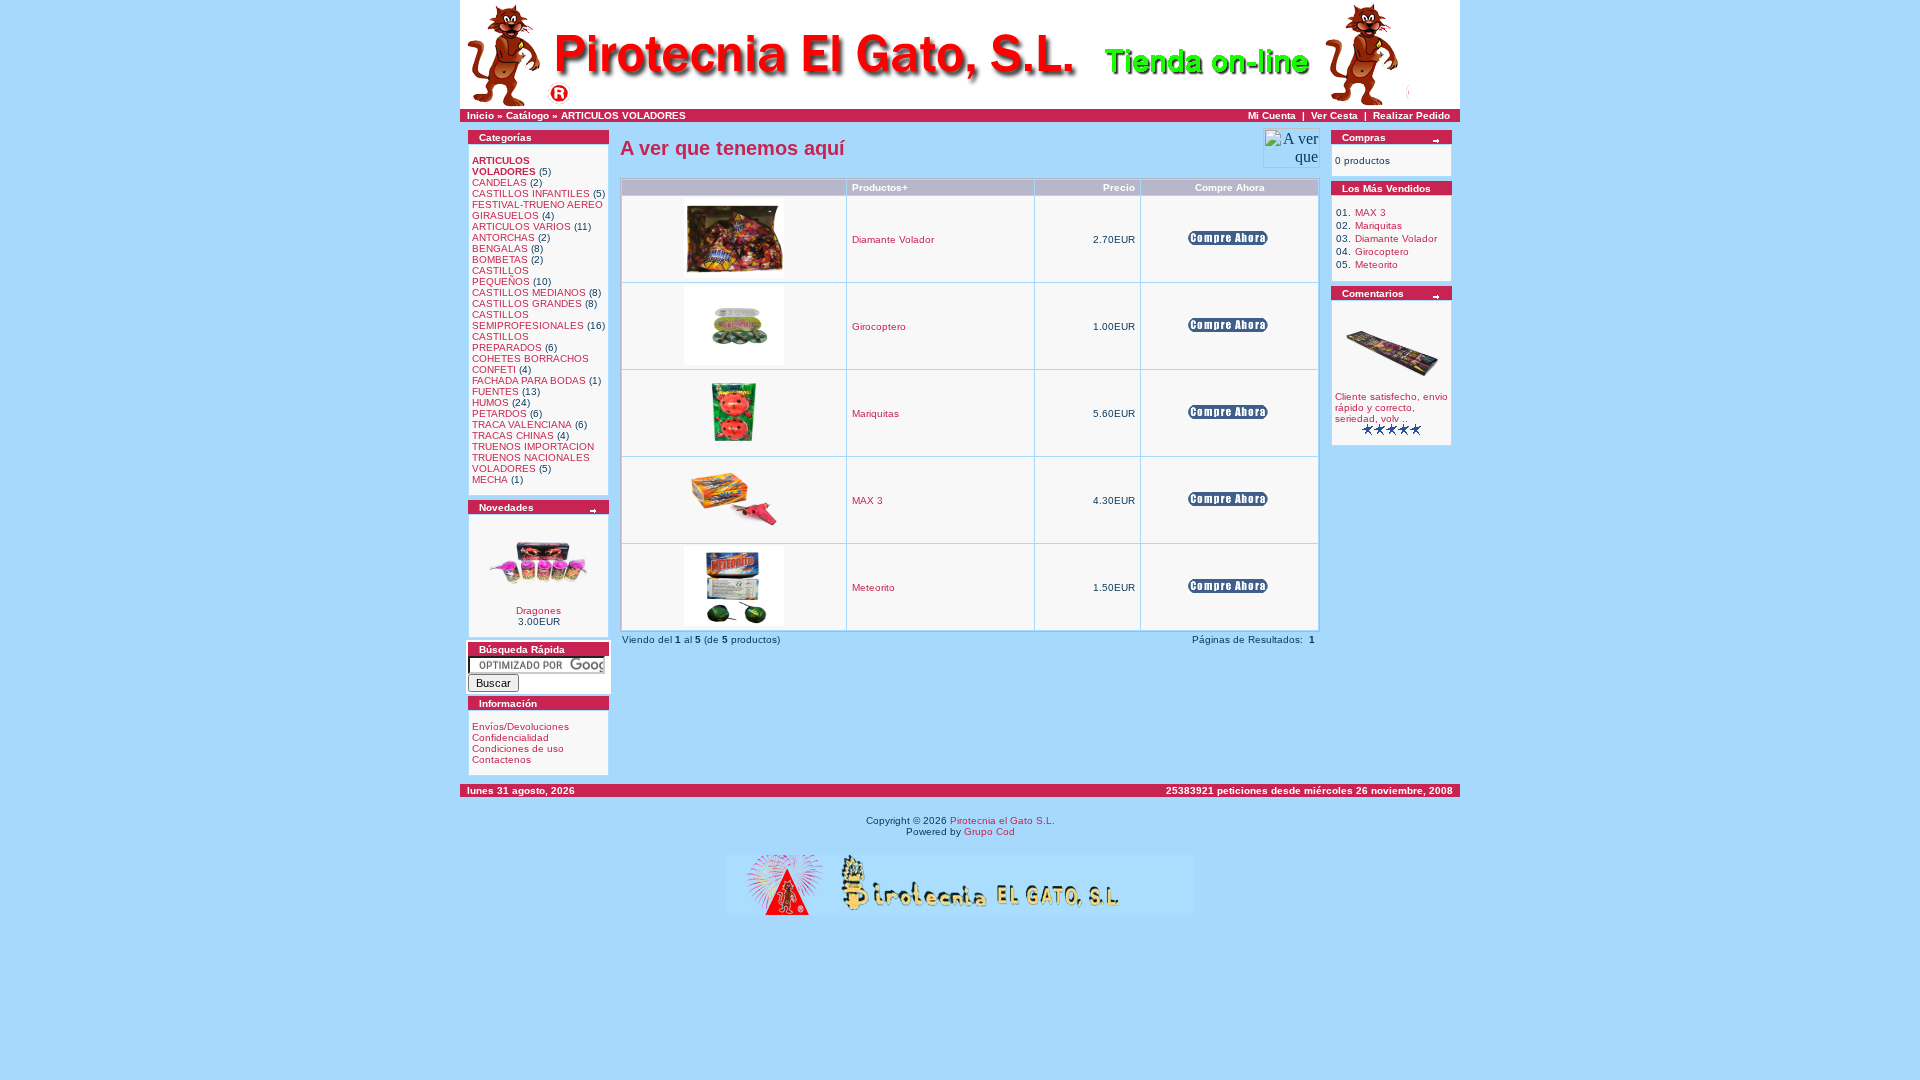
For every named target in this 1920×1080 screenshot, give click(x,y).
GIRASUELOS (505, 215)
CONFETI (494, 369)
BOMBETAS (500, 259)
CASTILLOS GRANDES (527, 303)
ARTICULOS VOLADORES (623, 115)
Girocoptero (879, 326)
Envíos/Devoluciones (520, 726)
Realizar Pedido (1411, 115)
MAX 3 (867, 500)
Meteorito (873, 587)
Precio (1119, 187)
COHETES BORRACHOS (530, 358)
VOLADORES (504, 468)
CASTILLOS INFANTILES (531, 193)
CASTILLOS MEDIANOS (529, 292)
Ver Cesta (1334, 115)
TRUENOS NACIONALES (531, 457)
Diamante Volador (893, 239)
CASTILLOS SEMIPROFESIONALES (528, 320)
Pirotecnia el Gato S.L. (1002, 820)
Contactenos (501, 759)
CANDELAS (499, 182)
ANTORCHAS (503, 237)
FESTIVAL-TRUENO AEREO (537, 204)
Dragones (538, 610)
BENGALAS (500, 248)
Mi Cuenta (1272, 115)
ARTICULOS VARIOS (521, 226)
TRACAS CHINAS (513, 435)
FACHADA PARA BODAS (529, 380)
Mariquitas (875, 413)
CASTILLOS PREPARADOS (507, 342)
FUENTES (495, 391)
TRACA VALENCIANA (522, 424)
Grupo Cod (989, 831)
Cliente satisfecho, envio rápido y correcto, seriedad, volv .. (1391, 407)
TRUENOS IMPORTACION (533, 446)
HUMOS (490, 402)
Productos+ (880, 187)
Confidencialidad (510, 737)
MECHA (490, 479)
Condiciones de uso (518, 748)
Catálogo (527, 115)
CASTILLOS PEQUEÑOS (501, 276)
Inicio (480, 115)
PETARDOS (499, 413)
